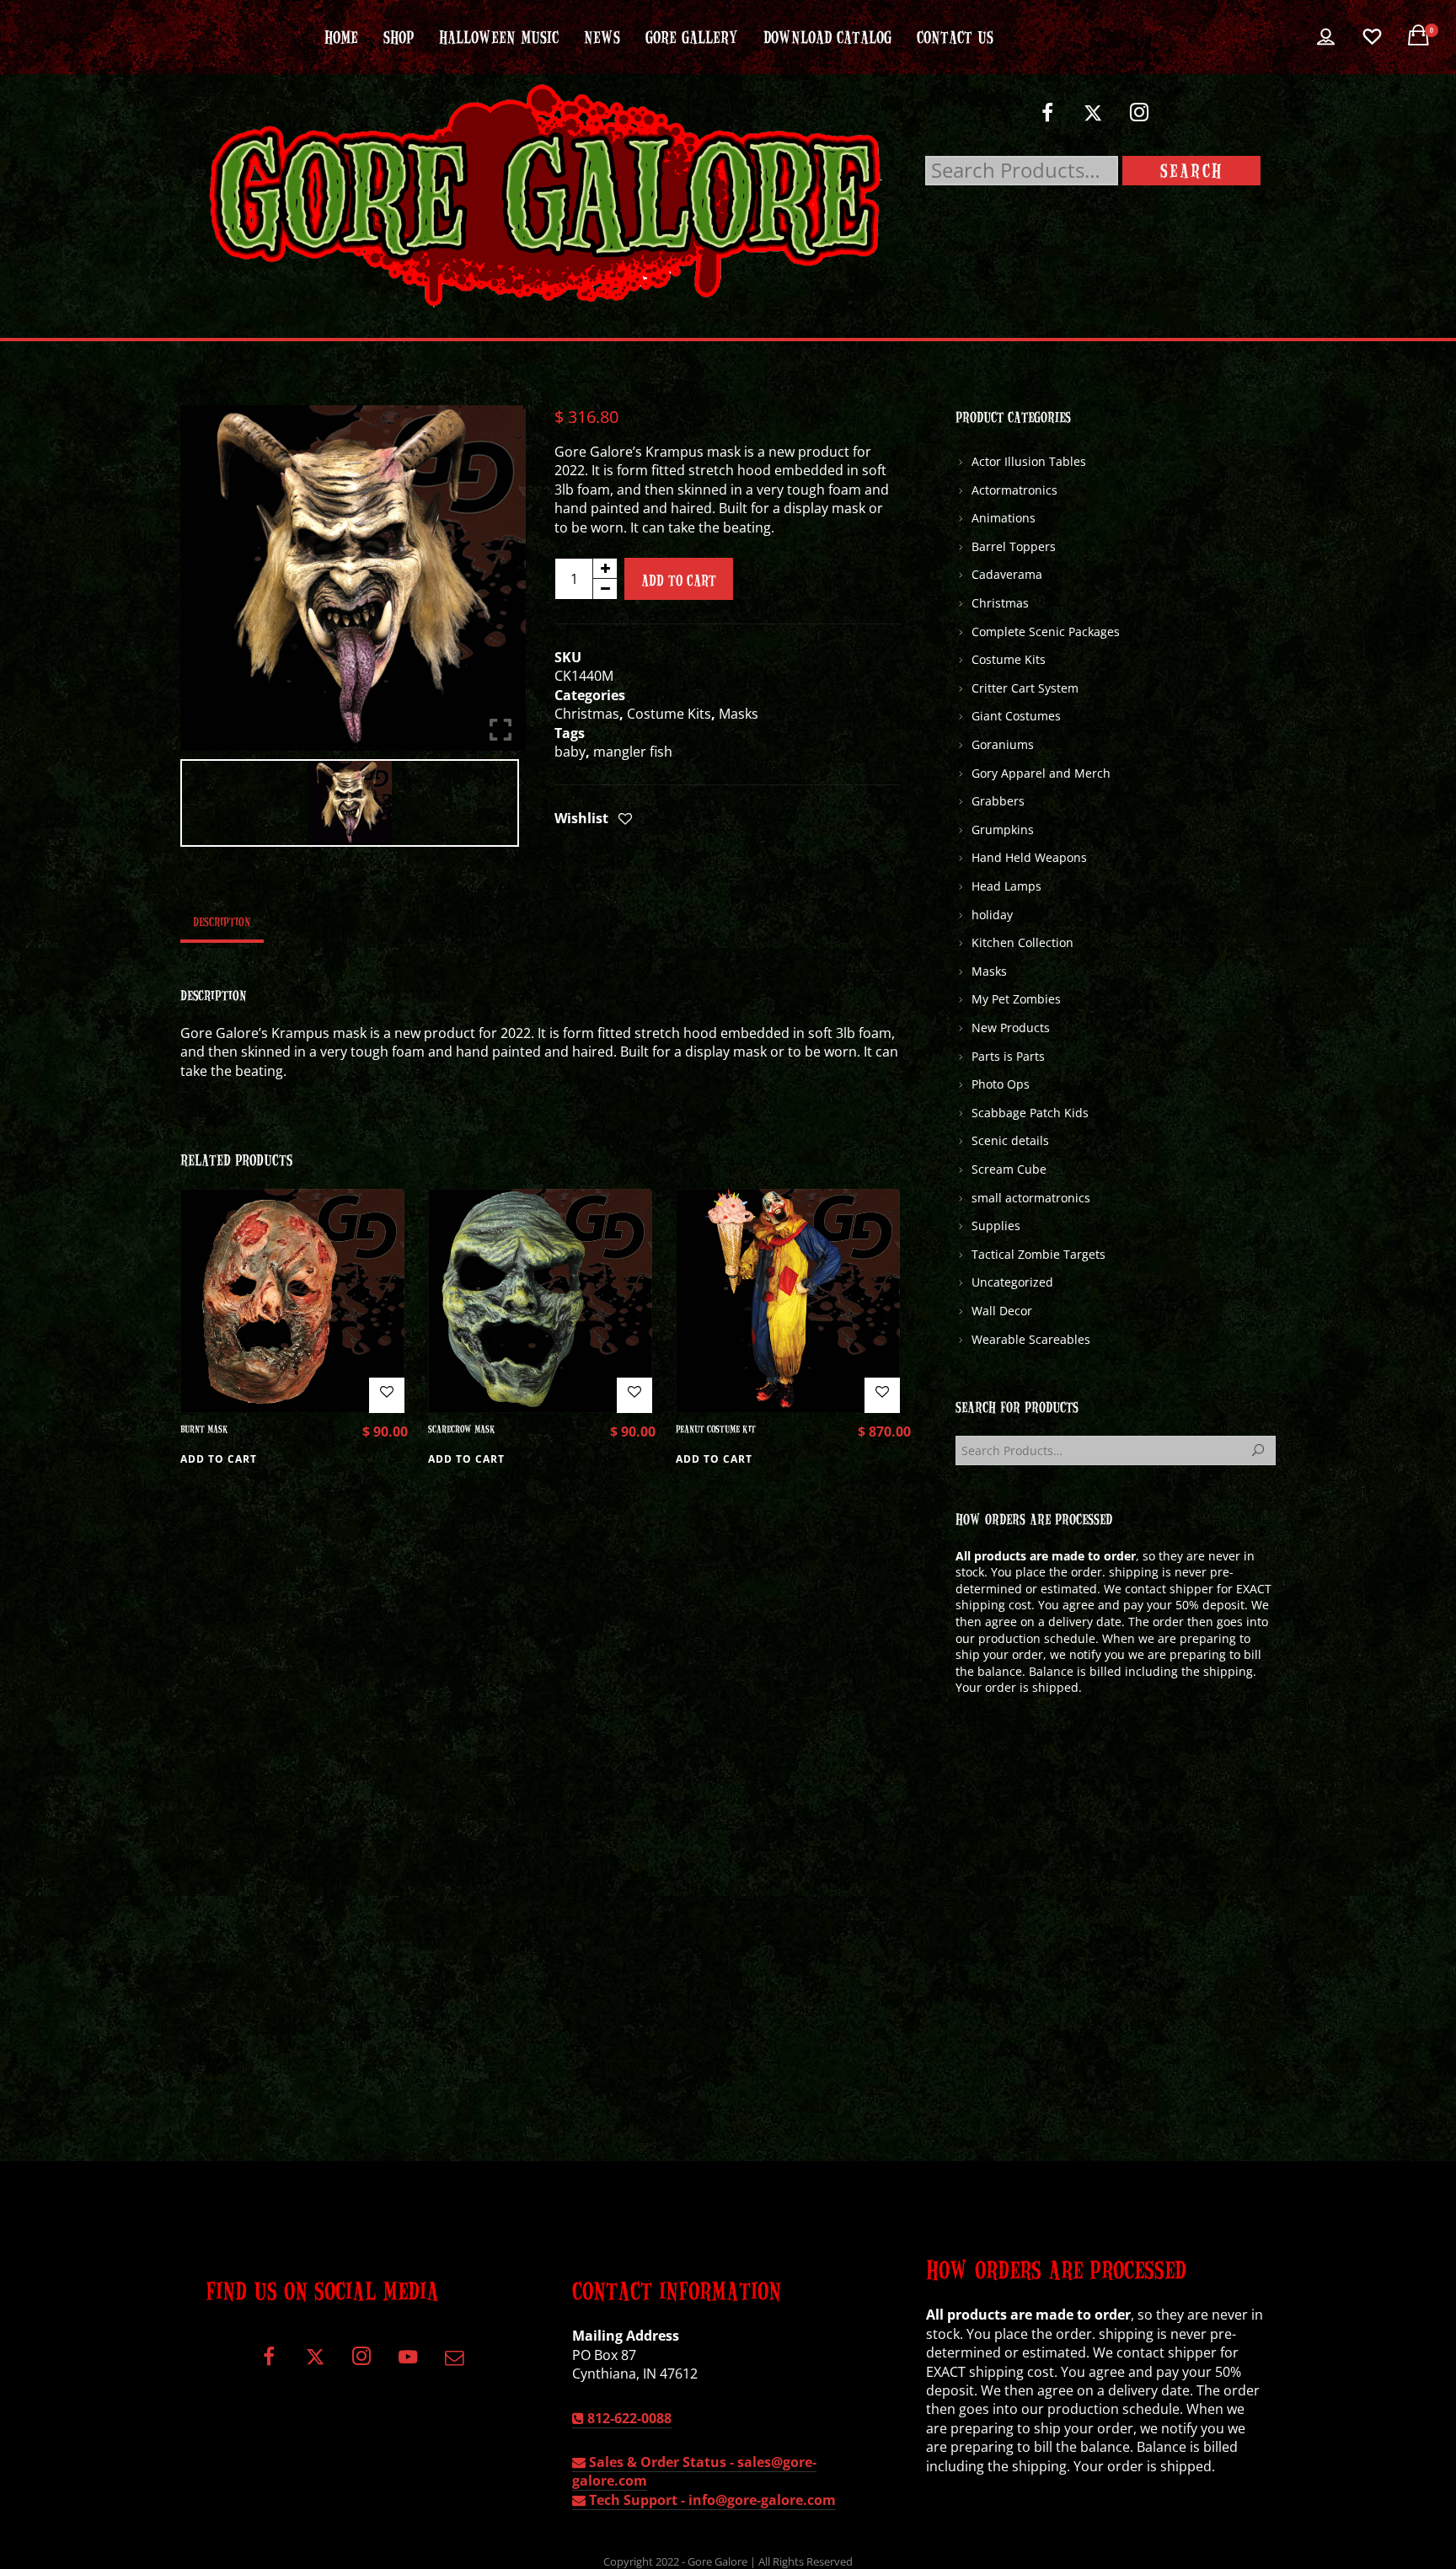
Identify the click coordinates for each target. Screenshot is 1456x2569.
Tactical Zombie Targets (1038, 1254)
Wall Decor (1002, 1311)
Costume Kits (669, 714)
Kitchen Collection (1022, 942)
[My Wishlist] (1372, 37)
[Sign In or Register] (1326, 37)
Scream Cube (1009, 1169)
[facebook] (1047, 119)
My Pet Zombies (1016, 999)
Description (222, 921)
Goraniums (1003, 744)
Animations (1004, 518)
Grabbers (998, 801)
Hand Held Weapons (1029, 857)
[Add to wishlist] (625, 820)
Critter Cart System (1025, 688)
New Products (1011, 1028)
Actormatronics (1014, 490)
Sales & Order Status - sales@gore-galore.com (694, 2471)
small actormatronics (1031, 1198)
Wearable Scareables (1031, 1339)
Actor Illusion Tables (1029, 461)
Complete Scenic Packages (1046, 632)
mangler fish (633, 752)
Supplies (996, 1226)
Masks (739, 714)
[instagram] (1140, 119)
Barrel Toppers (1014, 546)
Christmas (587, 714)
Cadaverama (1007, 574)
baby (570, 752)
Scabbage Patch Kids (1030, 1113)
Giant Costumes (1016, 716)
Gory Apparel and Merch (1041, 773)
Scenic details (1010, 1140)
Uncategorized (1012, 1282)
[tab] (222, 921)
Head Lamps (1006, 886)
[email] (454, 2363)
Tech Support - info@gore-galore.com (711, 2500)
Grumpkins (1003, 830)
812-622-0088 (628, 2418)
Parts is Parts (1008, 1056)
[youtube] (408, 2366)
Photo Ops (1001, 1084)
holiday (992, 915)
